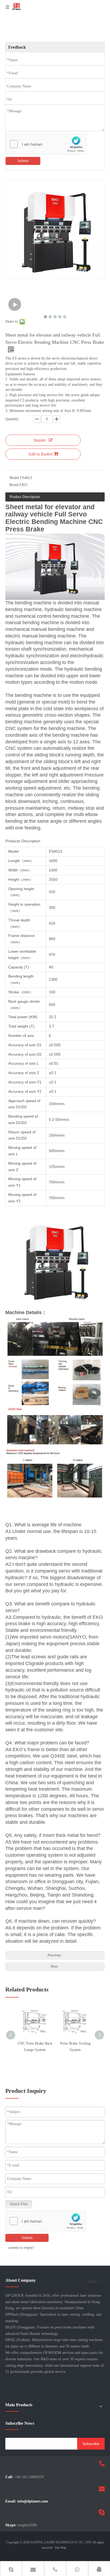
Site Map (60, 2548)
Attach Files (19, 2204)
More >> (95, 2282)
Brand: (14, 485)
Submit (23, 161)
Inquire (40, 440)
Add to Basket (40, 454)
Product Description (25, 497)
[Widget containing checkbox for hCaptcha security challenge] (46, 144)
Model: (15, 478)
